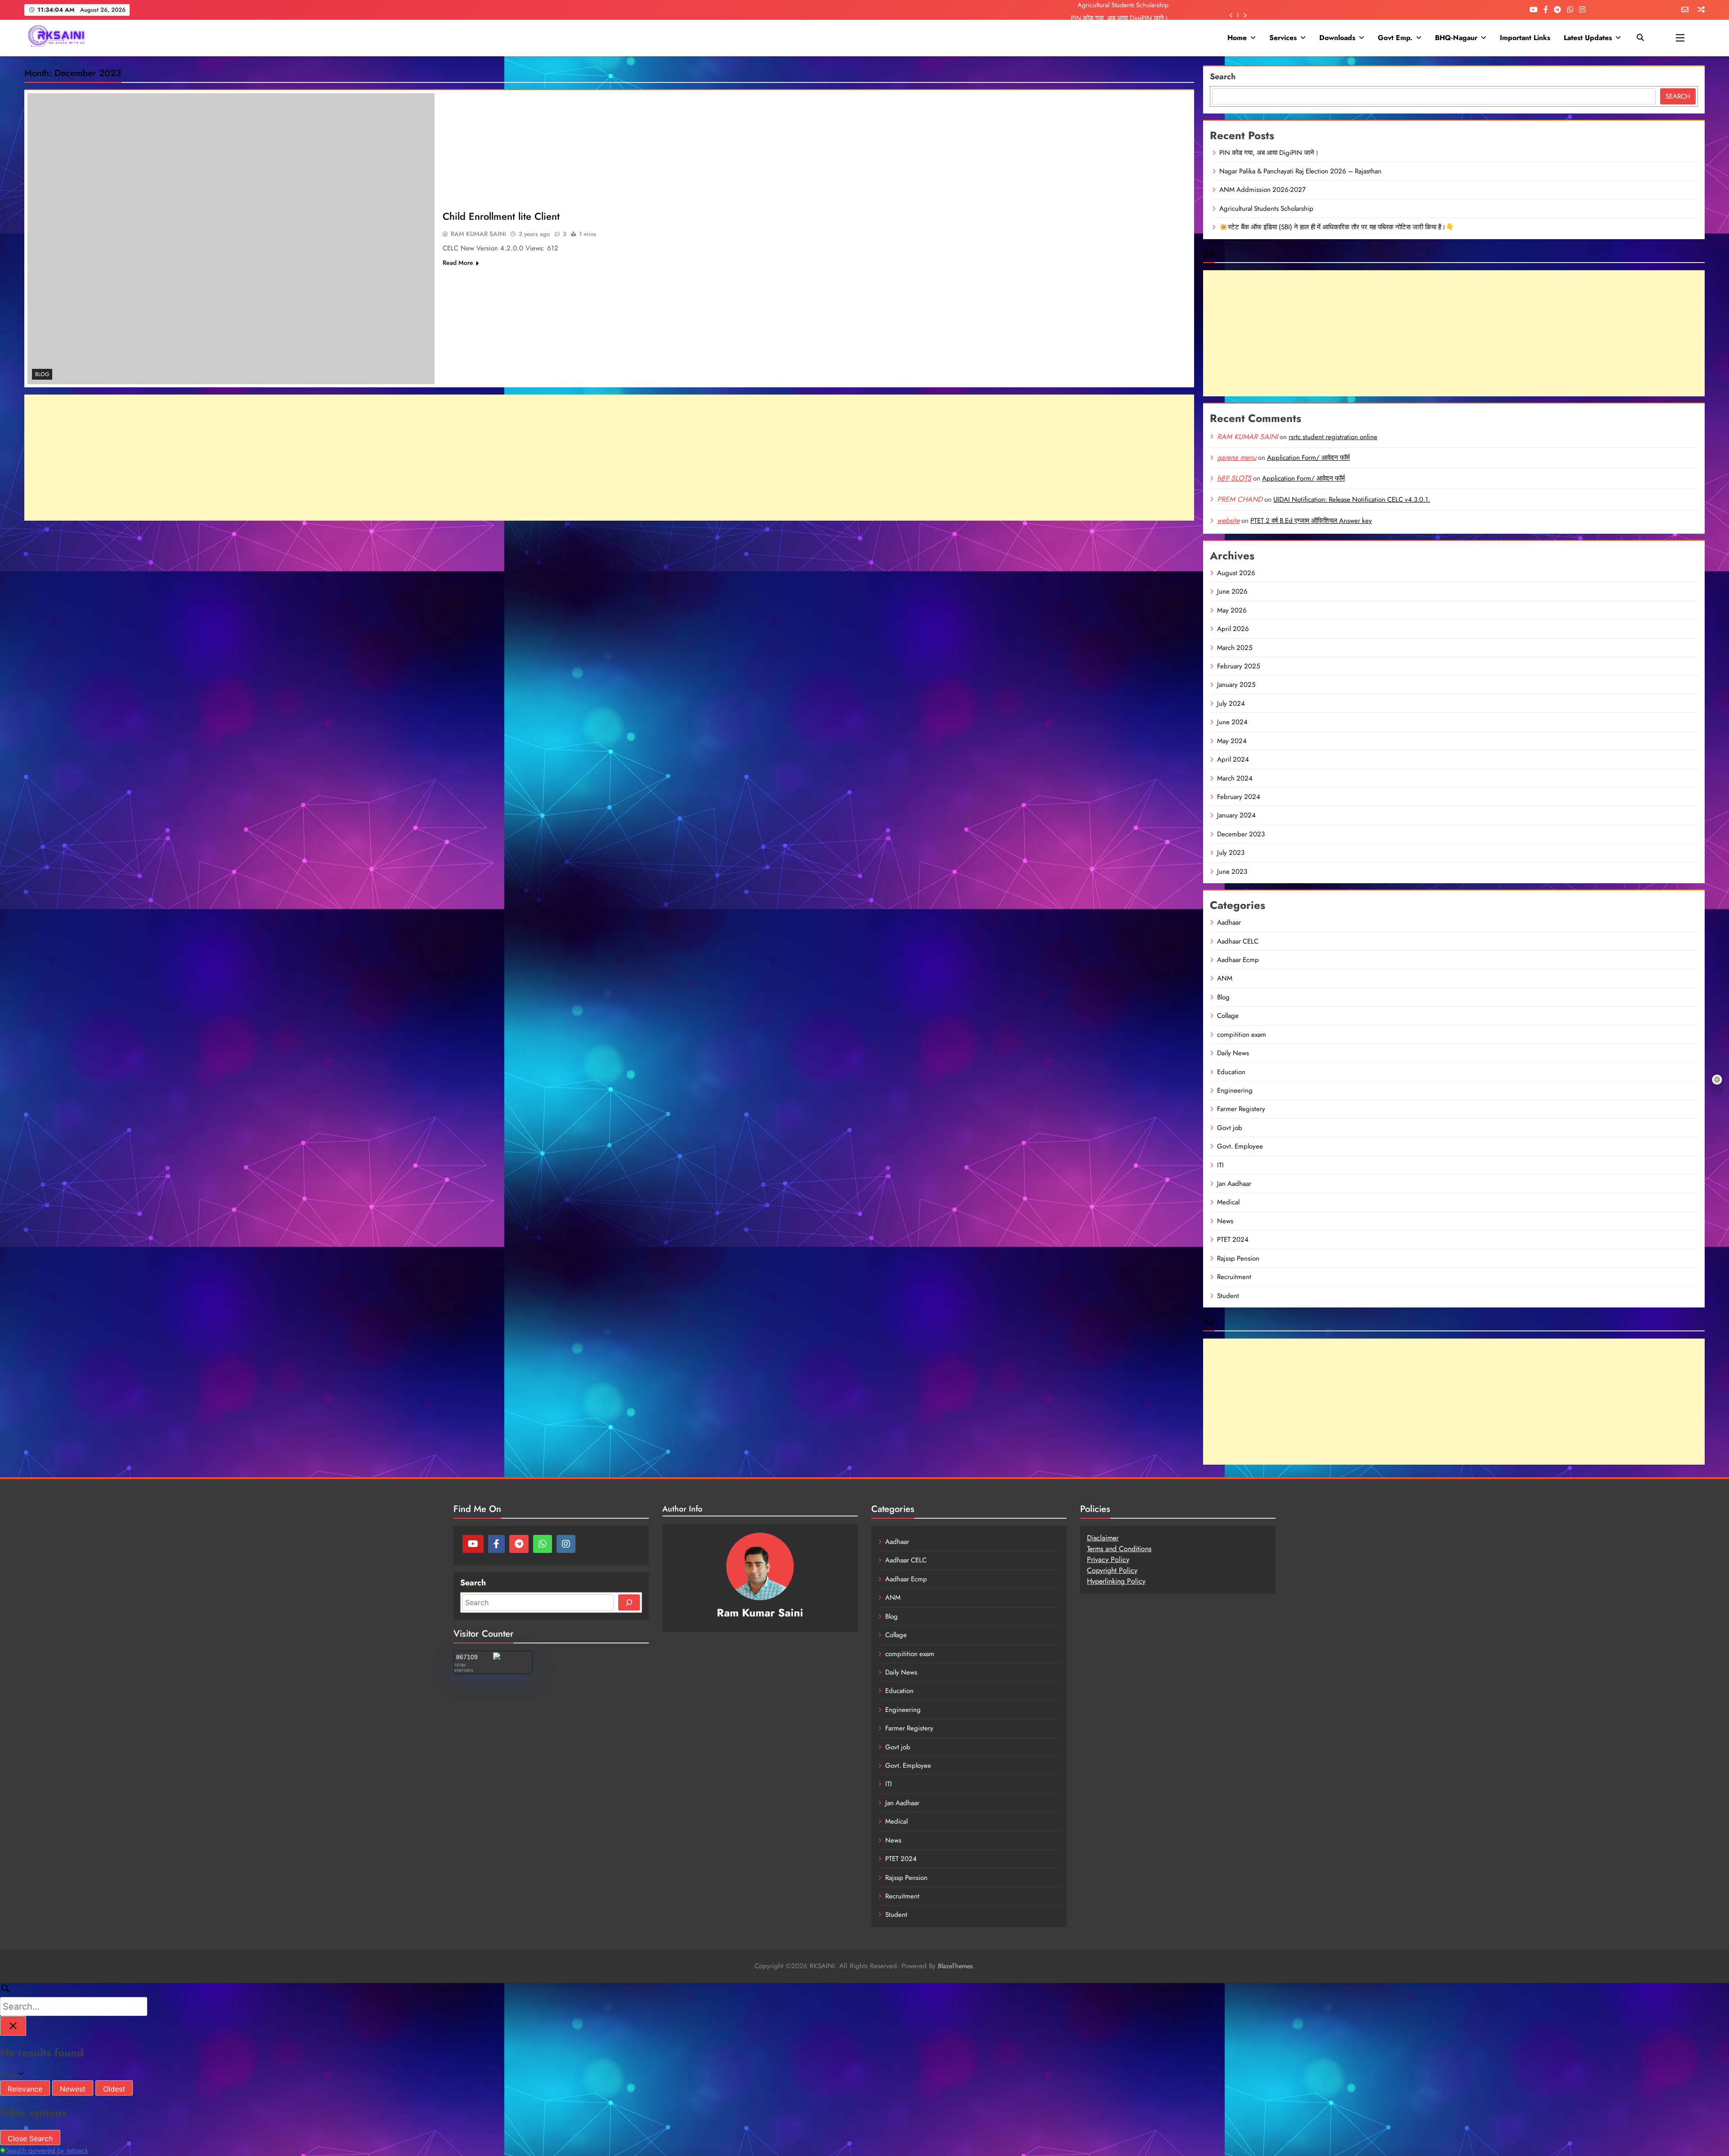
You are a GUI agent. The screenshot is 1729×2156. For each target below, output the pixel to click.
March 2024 (1235, 778)
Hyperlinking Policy (1116, 1581)
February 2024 (1239, 797)
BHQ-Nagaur (1456, 38)
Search (1223, 77)
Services (1283, 38)
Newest (73, 2089)
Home (1237, 38)
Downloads (1337, 38)
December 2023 (1241, 834)
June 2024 (1232, 722)
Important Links (1525, 38)
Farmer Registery (1241, 1109)
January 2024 (1236, 815)
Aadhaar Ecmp (1238, 960)
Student (1228, 1296)
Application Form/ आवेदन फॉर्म (1308, 458)
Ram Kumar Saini (760, 1613)
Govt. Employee (1240, 1146)
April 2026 (1233, 629)
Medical (1228, 1202)
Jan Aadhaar (1234, 1184)
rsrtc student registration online (1333, 437)
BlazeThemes (955, 1966)
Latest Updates (1588, 38)
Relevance (25, 2089)
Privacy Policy (1108, 1559)
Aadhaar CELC (1238, 941)
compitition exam (1242, 1035)
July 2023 (1231, 853)
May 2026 (1232, 610)
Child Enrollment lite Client (501, 216)
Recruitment (1234, 1277)
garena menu (1237, 457)
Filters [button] (20, 2075)
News (1225, 1221)
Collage (1228, 1016)
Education (1231, 1072)
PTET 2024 (1233, 1239)
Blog (42, 374)
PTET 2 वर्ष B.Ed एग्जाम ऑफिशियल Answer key (1311, 521)
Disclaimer (1103, 1538)
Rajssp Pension (1238, 1258)
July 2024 (1231, 704)
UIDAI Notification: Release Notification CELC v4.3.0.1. (1352, 499)
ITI (1220, 1165)
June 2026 (1232, 591)
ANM (1225, 978)
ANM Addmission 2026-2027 (1263, 190)
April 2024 (1233, 759)
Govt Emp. (1395, 38)
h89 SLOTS (1234, 478)
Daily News (1233, 1053)
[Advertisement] (609, 458)
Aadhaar (1229, 922)
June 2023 (1232, 871)
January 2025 (1236, 685)
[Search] (629, 1602)
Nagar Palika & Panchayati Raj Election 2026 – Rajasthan (1090, 12)
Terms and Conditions (1119, 1549)
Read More (458, 263)
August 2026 (1236, 573)
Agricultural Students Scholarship (1266, 209)
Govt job (1230, 1128)
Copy (1095, 1570)
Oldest (114, 2089)
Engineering (1235, 1090)
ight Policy (1121, 1570)
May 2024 (1232, 741)
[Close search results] (13, 2026)
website (1228, 520)
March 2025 (1235, 648)
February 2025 (1238, 666)
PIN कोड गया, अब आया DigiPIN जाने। (1269, 153)
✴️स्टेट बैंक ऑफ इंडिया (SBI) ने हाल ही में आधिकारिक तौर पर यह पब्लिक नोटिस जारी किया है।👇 (1337, 227)
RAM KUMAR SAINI (478, 234)
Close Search (30, 2138)
